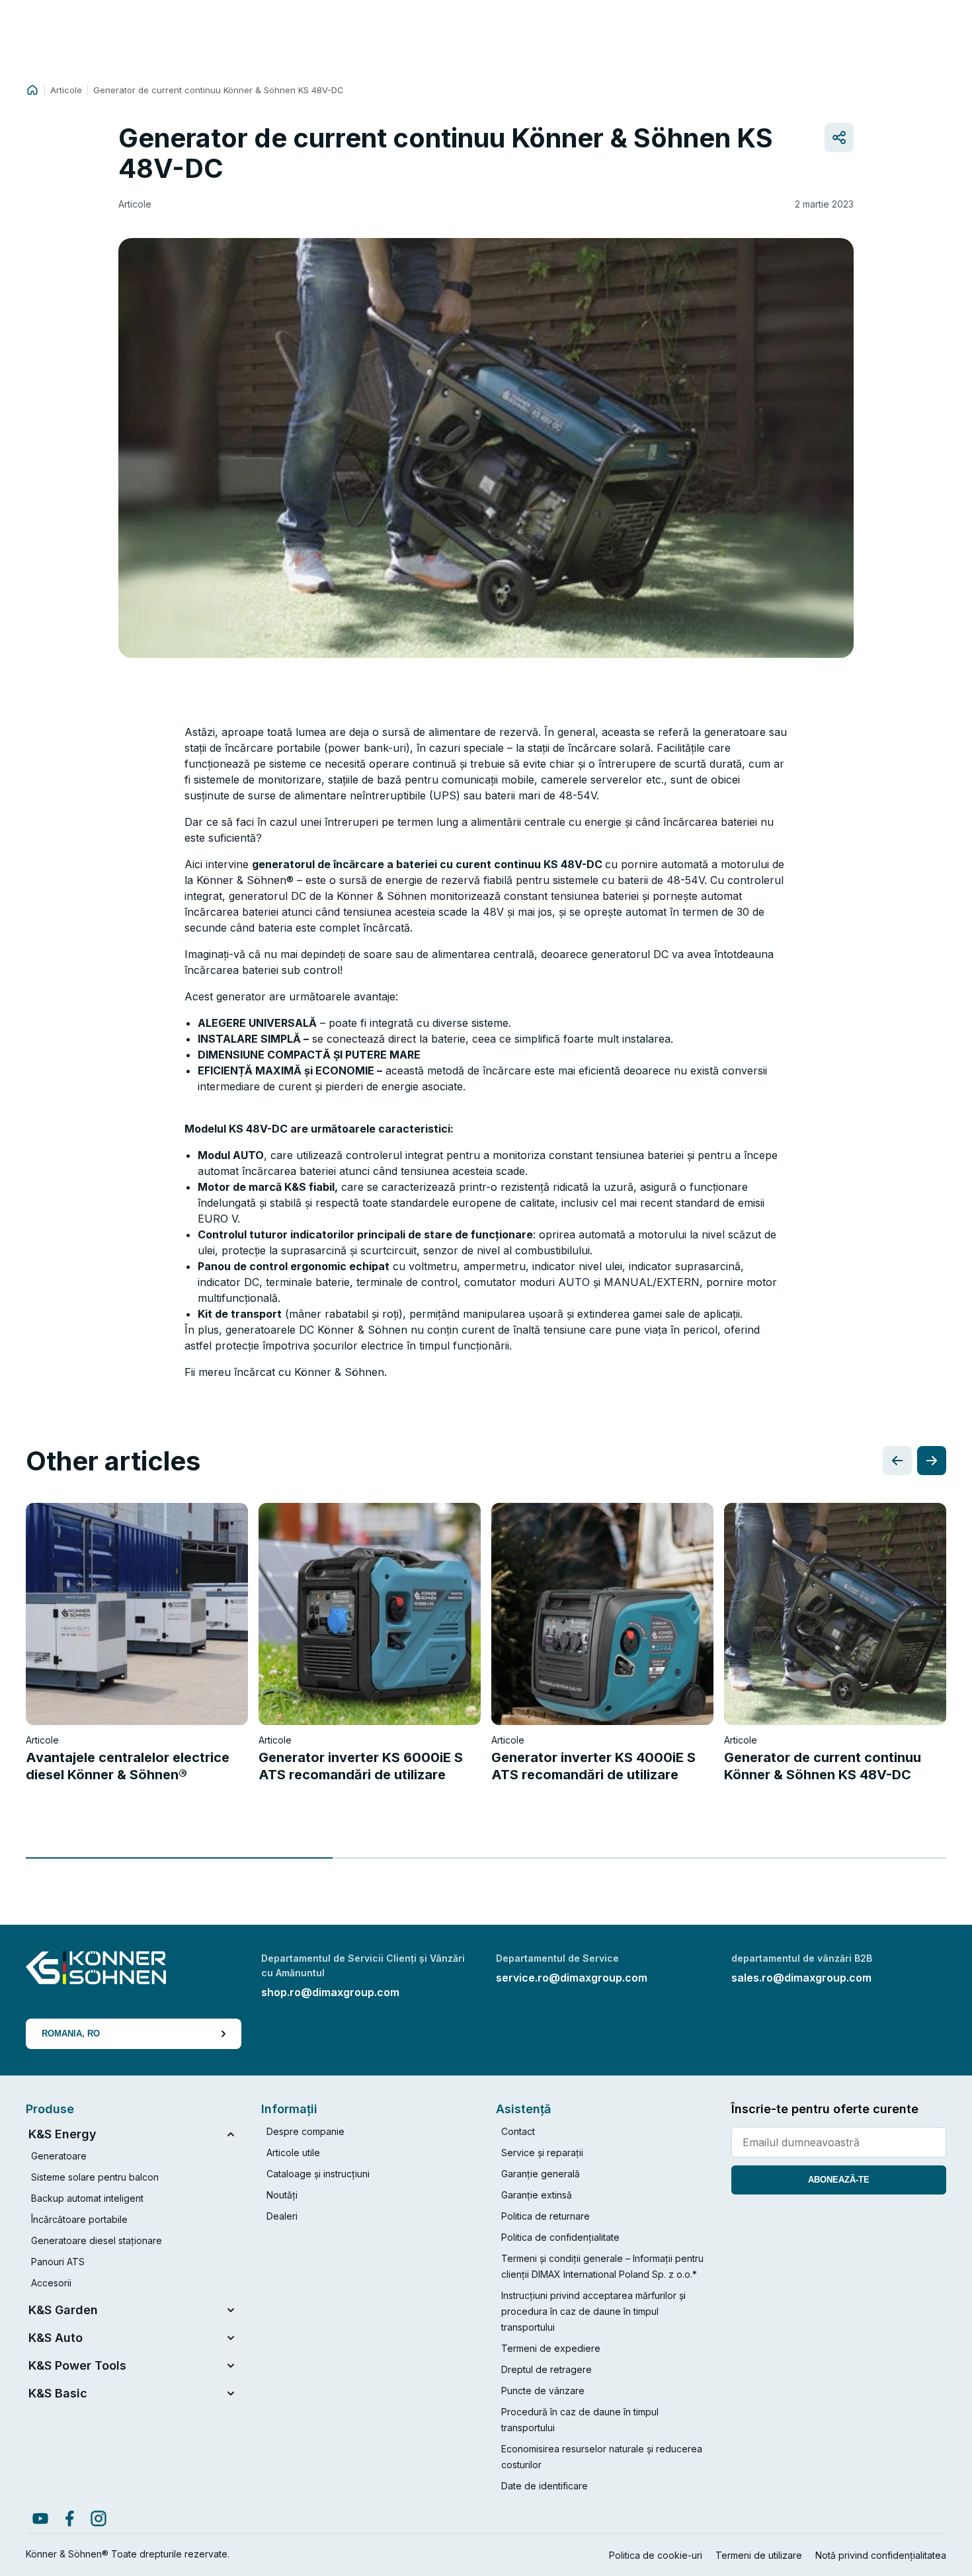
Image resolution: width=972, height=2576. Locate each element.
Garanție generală (541, 2174)
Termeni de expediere (551, 2348)
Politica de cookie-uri (656, 2555)
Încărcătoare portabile (79, 2219)
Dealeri (282, 2216)
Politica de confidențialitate (560, 2237)
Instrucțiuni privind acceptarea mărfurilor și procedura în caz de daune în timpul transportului (593, 2311)
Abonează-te (839, 2180)
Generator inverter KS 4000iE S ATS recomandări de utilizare (593, 1766)
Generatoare (59, 2156)
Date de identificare (545, 2486)
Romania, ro (71, 2033)
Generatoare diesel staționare (97, 2240)
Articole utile (293, 2153)
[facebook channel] (69, 2518)
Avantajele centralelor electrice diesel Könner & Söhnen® (128, 1766)
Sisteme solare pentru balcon (95, 2177)
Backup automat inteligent (87, 2198)
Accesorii (51, 2283)
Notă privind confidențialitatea (881, 2555)
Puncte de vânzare (543, 2391)
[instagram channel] (99, 2518)
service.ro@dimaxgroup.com (572, 1978)
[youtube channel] (40, 2518)
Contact (518, 2131)
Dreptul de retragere (547, 2369)
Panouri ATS (58, 2262)
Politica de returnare (546, 2216)
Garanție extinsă (537, 2195)
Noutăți (282, 2195)
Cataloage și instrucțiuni (318, 2174)
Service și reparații (542, 2153)
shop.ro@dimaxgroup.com (330, 1992)
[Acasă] (32, 90)
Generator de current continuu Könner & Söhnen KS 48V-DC (823, 1766)
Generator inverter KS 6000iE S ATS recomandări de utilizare (361, 1766)
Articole (66, 90)
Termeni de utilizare (759, 2555)
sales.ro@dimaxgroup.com (801, 1978)
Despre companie (305, 2131)
